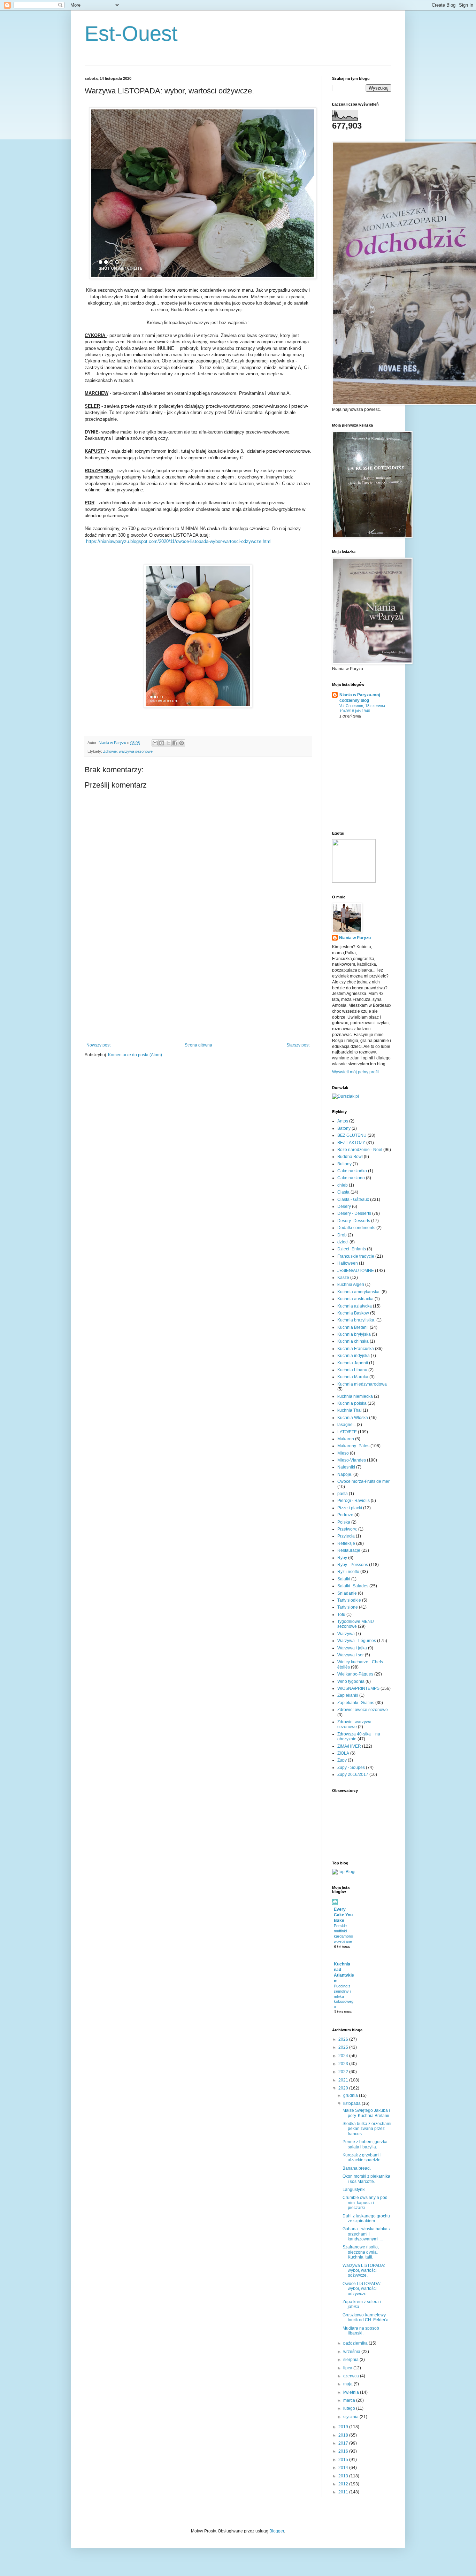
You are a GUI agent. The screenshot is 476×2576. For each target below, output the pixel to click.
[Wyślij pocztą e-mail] (155, 743)
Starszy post (298, 1045)
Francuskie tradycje (356, 1256)
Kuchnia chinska (353, 1341)
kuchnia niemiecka (355, 1396)
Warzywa (346, 1634)
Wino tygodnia (351, 1681)
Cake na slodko (352, 1171)
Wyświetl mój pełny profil (355, 1072)
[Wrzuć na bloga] (162, 743)
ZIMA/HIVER (349, 1746)
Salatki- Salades (353, 1586)
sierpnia (351, 2360)
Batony (344, 1128)
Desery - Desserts (354, 1213)
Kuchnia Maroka (353, 1377)
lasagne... (347, 1425)
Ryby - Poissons (353, 1565)
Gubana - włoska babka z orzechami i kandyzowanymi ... (367, 2234)
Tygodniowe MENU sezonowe (356, 1624)
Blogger (277, 2531)
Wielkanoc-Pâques (355, 1674)
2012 (344, 2484)
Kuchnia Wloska (353, 1418)
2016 (344, 2451)
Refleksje (346, 1543)
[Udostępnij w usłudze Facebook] (175, 743)
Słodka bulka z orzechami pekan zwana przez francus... (367, 2129)
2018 (344, 2435)
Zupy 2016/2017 (353, 1774)
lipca (348, 2368)
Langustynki (354, 2190)
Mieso (343, 1453)
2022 (344, 2072)
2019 (344, 2427)
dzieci (343, 1242)
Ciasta (343, 1192)
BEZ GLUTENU (352, 1135)
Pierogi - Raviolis (354, 1501)
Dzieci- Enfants (352, 1249)
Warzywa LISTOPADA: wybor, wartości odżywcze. (364, 2271)
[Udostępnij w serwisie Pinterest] (182, 743)
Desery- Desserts (354, 1221)
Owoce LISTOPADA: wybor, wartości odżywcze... (362, 2289)
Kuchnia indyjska (354, 1356)
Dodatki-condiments (356, 1228)
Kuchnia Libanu (352, 1370)
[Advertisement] (198, 990)
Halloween (348, 1263)
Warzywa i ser (351, 1655)
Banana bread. (357, 2168)
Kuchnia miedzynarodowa (362, 1384)
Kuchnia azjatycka (355, 1306)
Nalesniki (346, 1467)
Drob (342, 1235)
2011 (344, 2492)
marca (350, 2400)
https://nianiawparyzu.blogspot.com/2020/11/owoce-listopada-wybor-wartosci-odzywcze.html (179, 541)
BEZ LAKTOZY (351, 1143)
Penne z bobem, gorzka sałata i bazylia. (365, 2144)
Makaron (346, 1439)
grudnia (351, 2095)
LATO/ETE (347, 1432)
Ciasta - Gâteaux (353, 1199)
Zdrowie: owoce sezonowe (363, 1710)
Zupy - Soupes (351, 1768)
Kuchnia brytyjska (354, 1334)
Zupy (342, 1760)
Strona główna (198, 1045)
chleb (343, 1185)
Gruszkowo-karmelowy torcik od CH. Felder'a (366, 2317)
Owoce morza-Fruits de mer (363, 1481)
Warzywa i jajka (352, 1648)
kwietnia (352, 2392)
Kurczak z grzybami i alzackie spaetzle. (362, 2157)
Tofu (341, 1615)
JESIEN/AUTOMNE (356, 1271)
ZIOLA (343, 1753)
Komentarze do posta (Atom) (135, 1055)
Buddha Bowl (350, 1157)
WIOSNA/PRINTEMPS (358, 1688)
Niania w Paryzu (355, 938)
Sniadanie (347, 1593)
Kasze (343, 1278)
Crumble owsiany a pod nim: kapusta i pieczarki (365, 2203)
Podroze (345, 1515)
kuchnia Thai (350, 1410)
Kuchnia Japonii (353, 1363)
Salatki (344, 1579)
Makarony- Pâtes (353, 1446)
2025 (344, 2047)
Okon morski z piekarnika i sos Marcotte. (366, 2179)
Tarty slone (348, 1607)
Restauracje (349, 1550)
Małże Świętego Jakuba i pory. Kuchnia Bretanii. (366, 2113)
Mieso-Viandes (352, 1460)
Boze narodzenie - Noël (360, 1150)
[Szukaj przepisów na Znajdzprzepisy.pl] (344, 1872)
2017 (344, 2443)
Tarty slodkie (349, 1600)
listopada (352, 2103)
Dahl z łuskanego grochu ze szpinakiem (366, 2218)
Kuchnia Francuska (356, 1349)
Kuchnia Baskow (353, 1313)
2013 (344, 2476)
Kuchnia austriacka (355, 1299)
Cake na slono (351, 1178)
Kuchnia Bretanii (353, 1327)
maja (348, 2384)
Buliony (344, 1164)
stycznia (351, 2417)
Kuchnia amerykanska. (359, 1292)
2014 (344, 2468)
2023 (344, 2064)
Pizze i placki (350, 1508)
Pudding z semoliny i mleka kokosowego (344, 1996)
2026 (344, 2039)
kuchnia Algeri (351, 1285)
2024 (344, 2056)
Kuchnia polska (352, 1403)
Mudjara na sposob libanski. (361, 2331)
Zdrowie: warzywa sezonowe (128, 751)
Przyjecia (346, 1536)
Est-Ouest (131, 34)
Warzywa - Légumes (357, 1641)
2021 (344, 2080)
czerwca (352, 2376)
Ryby (342, 1558)
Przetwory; (347, 1529)
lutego (350, 2408)
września (352, 2352)
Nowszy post (98, 1045)
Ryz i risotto (348, 1572)
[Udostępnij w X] (168, 743)
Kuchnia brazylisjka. (356, 1320)
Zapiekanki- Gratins (356, 1703)
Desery (344, 1206)
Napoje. (345, 1474)
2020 (344, 2088)
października (356, 2343)
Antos (343, 1121)
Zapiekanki (348, 1695)
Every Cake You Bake (343, 1915)
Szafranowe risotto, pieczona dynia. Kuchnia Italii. (361, 2252)
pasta (343, 1494)
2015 (344, 2460)
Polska (344, 1522)
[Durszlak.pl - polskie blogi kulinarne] (346, 1096)
